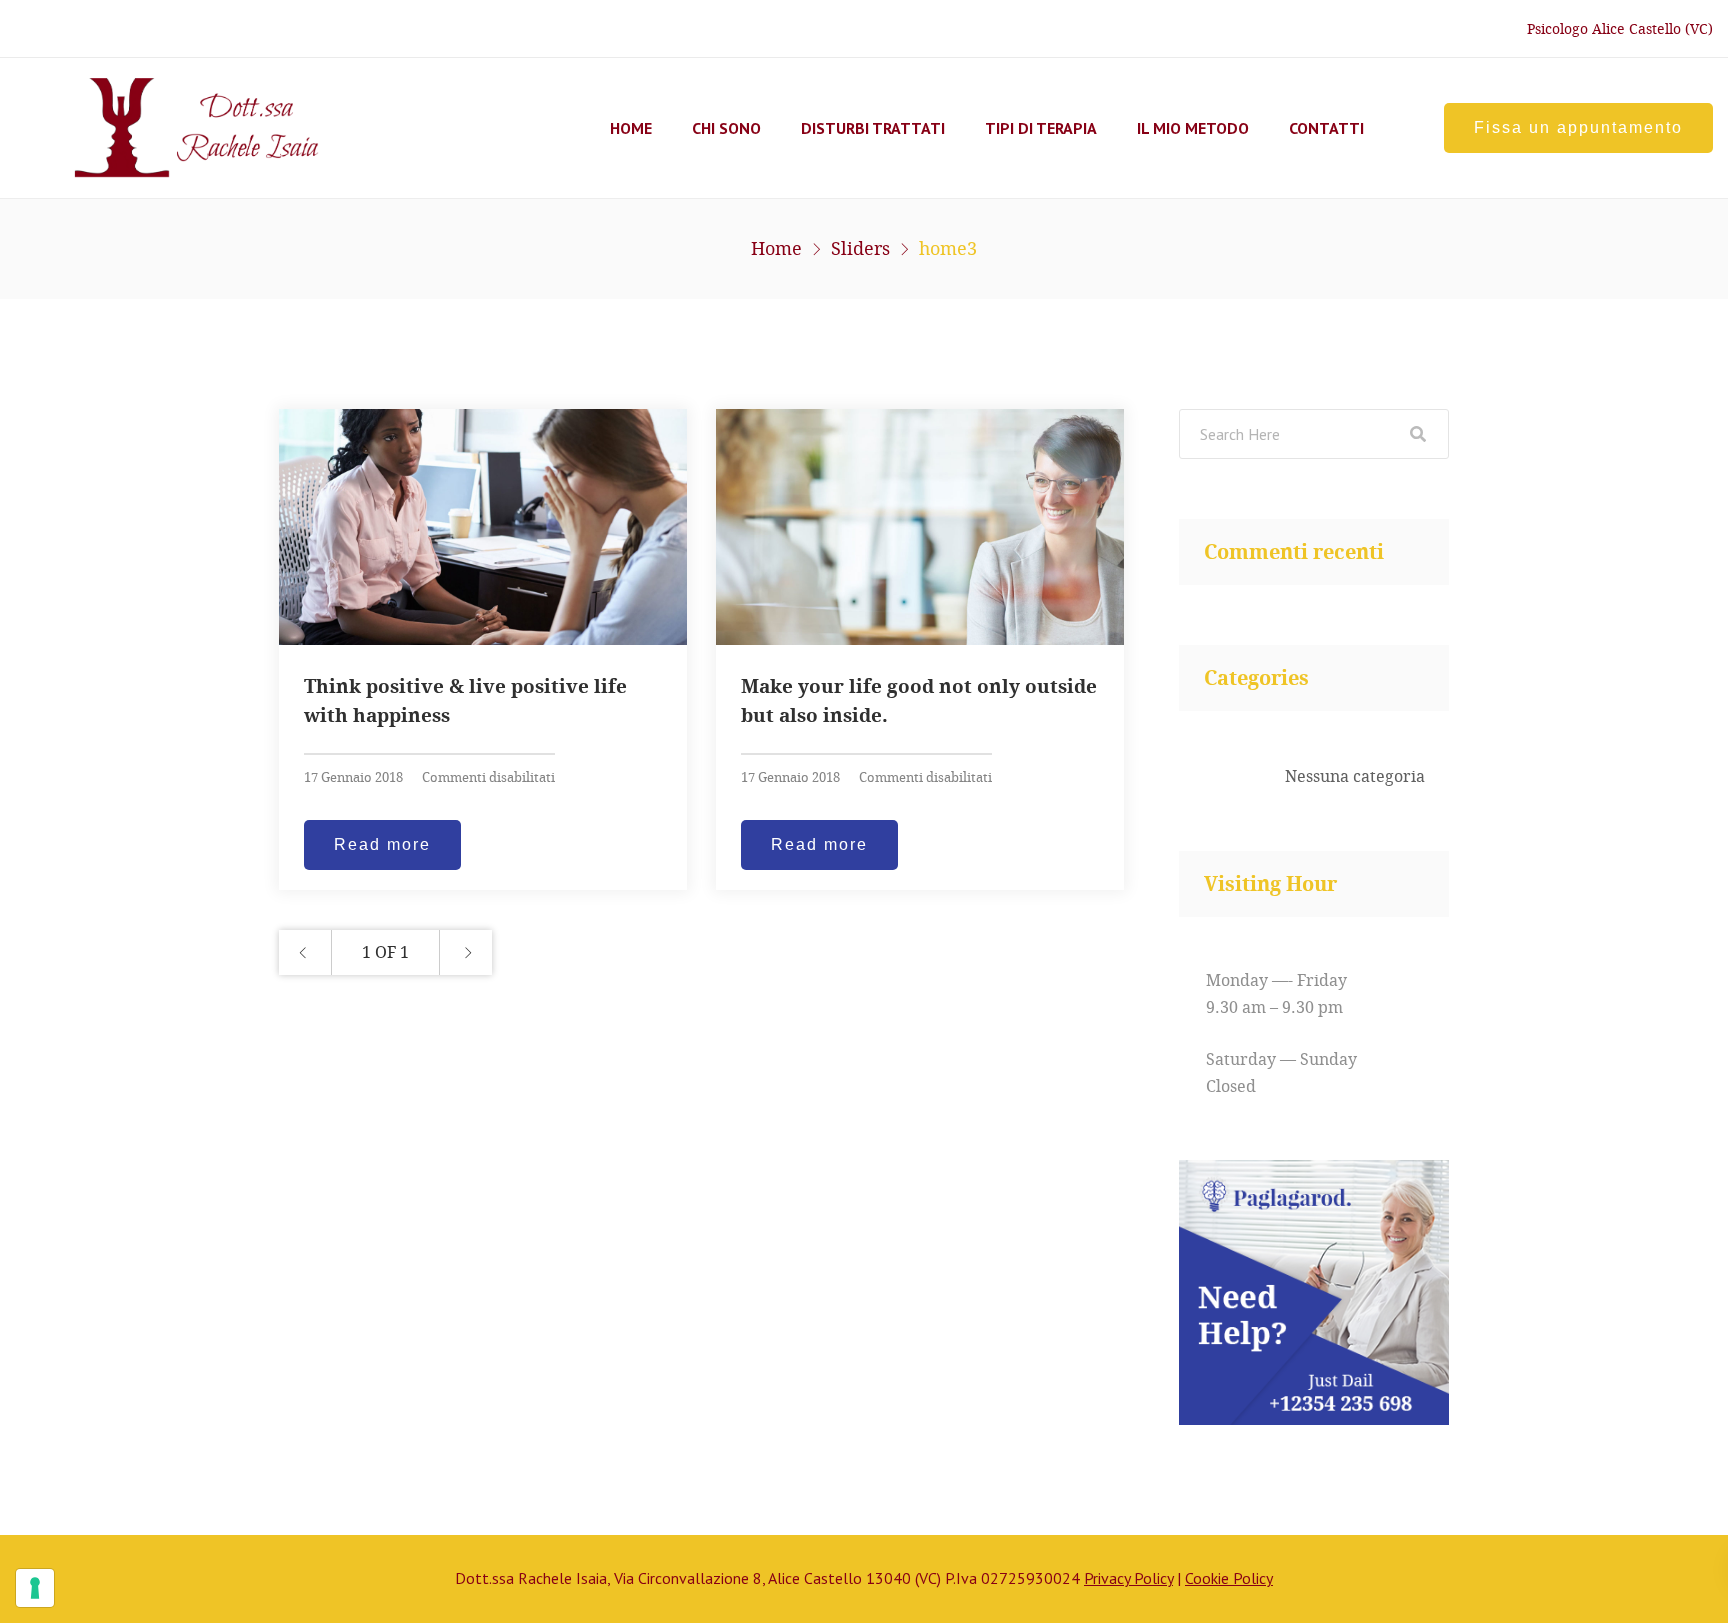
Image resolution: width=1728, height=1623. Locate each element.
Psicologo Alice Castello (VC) (1620, 28)
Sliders (860, 248)
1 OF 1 (385, 952)
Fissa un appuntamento (1578, 127)
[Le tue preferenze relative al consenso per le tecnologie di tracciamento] (35, 1588)
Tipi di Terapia (1041, 128)
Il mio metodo (1193, 128)
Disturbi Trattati (873, 128)
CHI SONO (726, 128)
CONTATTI (1326, 128)
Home (631, 128)
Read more (382, 844)
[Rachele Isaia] (168, 128)
